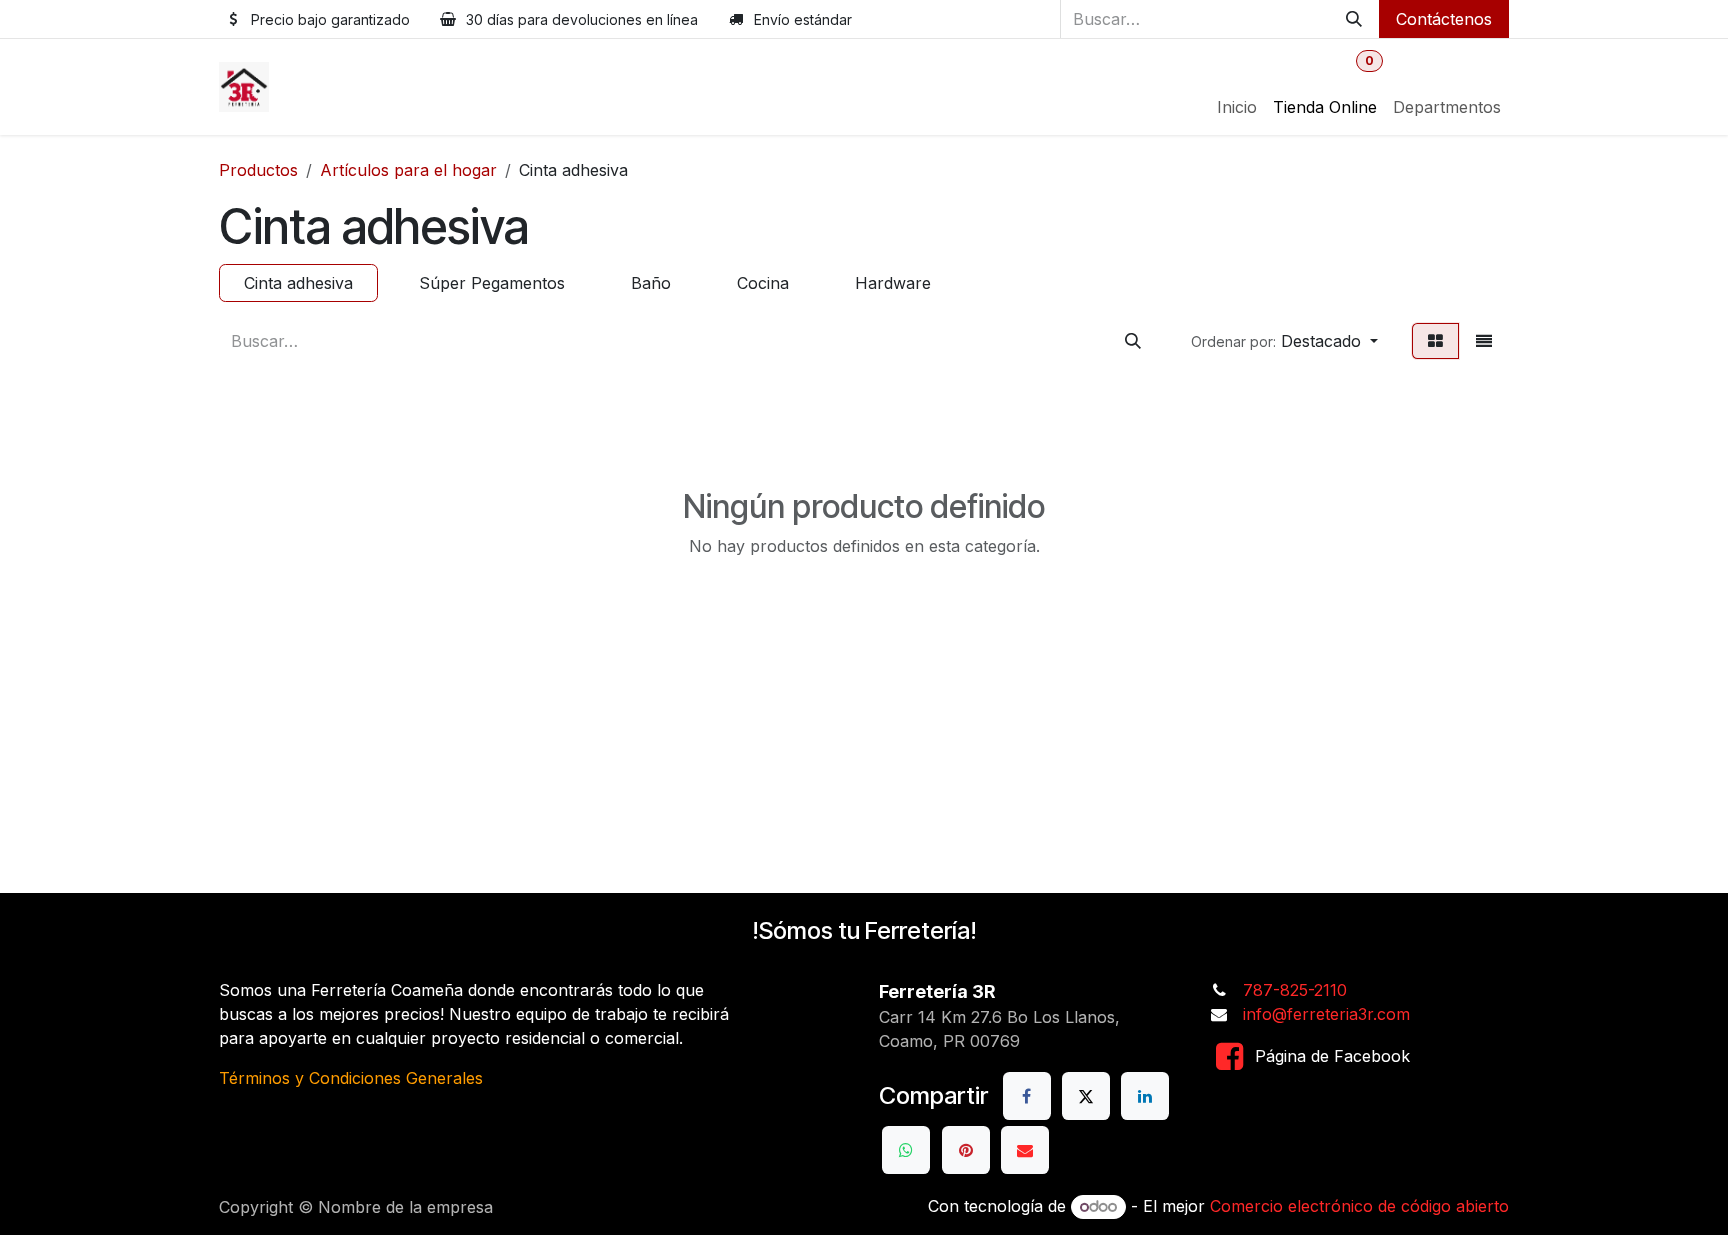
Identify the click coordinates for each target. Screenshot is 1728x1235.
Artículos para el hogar (408, 170)
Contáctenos (1444, 19)
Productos (258, 170)
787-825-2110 (1295, 990)
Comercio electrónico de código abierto (1359, 1206)
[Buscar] (1354, 19)
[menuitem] (1237, 107)
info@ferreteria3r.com (1326, 1014)
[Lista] (1484, 341)
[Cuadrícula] (1435, 341)
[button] (1284, 341)
